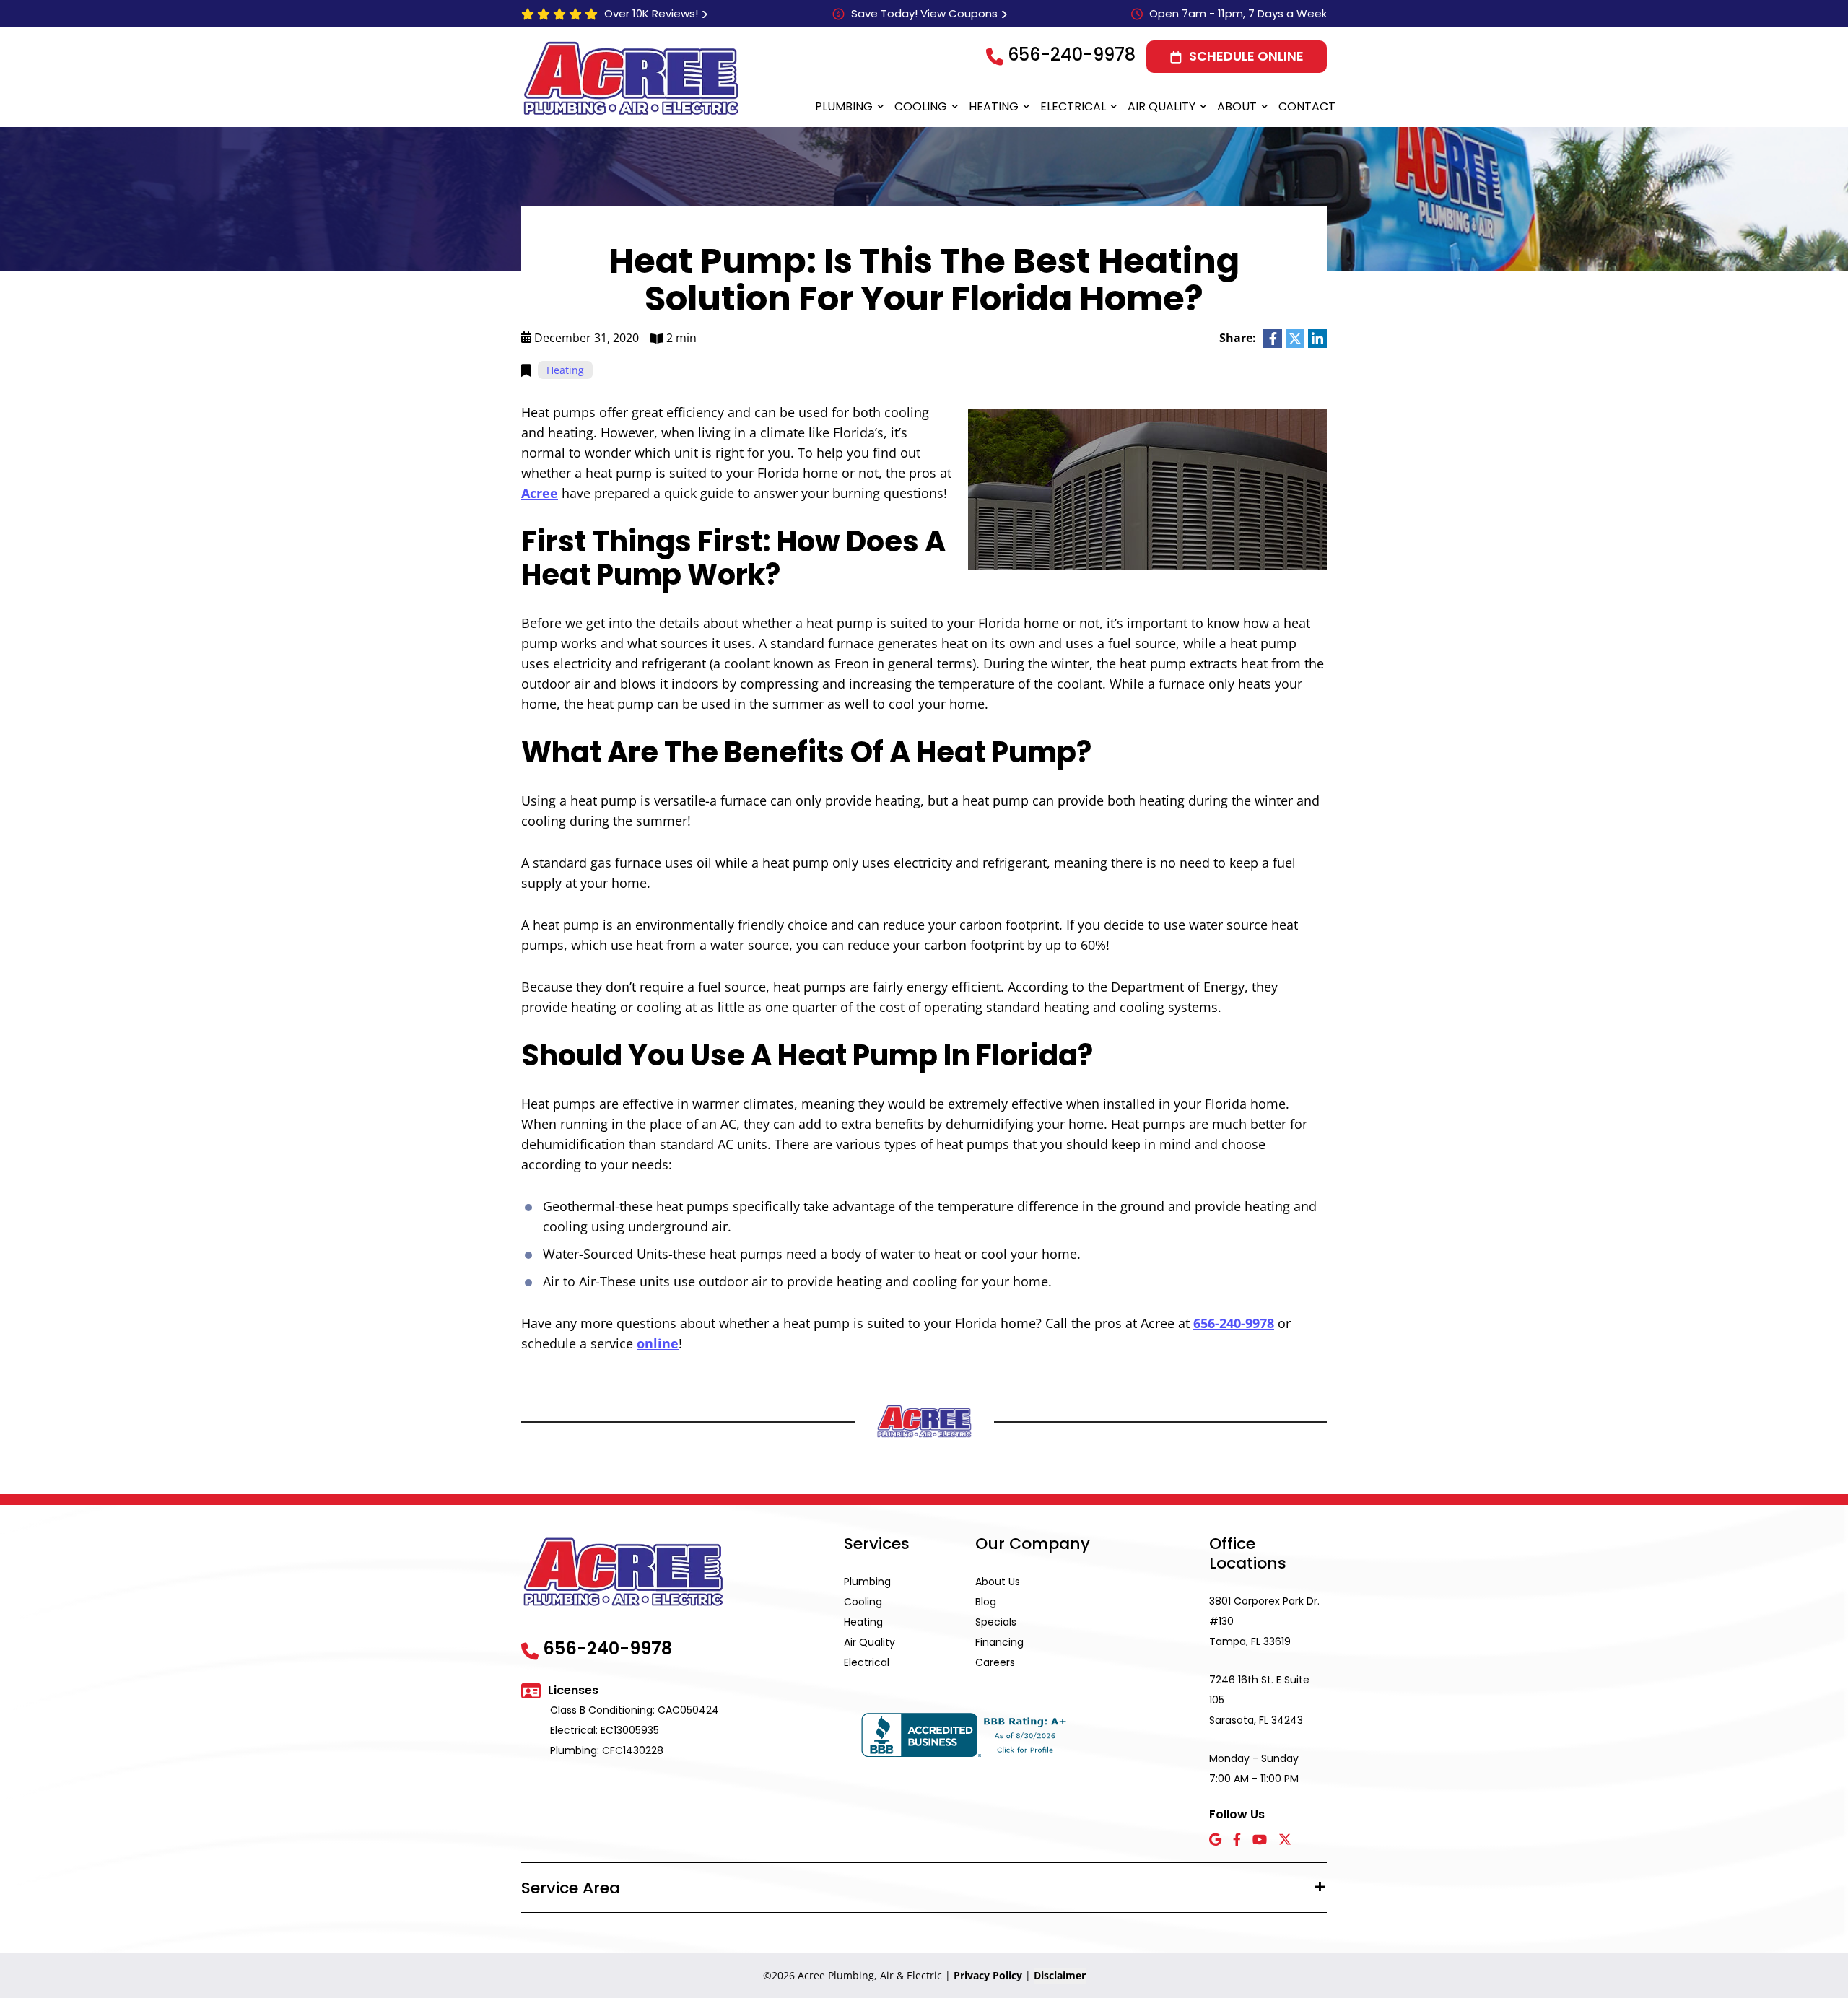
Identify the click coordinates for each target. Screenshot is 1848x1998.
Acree (540, 493)
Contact (1307, 106)
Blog (986, 1602)
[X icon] (1285, 1840)
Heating (994, 106)
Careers (995, 1662)
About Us (998, 1582)
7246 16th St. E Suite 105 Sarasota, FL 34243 (1259, 1700)
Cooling (921, 106)
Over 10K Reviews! (651, 13)
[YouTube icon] (1260, 1840)
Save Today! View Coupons (924, 13)
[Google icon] (1215, 1840)
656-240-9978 (1072, 54)
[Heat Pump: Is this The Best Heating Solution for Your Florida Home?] (1147, 488)
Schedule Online (1246, 56)
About (1237, 106)
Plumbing (844, 106)
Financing (999, 1642)
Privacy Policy (988, 1975)
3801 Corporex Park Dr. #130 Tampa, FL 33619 (1264, 1621)
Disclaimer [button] (1060, 1975)
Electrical (1073, 106)
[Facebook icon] (1237, 1840)
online (658, 1343)
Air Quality (1161, 106)
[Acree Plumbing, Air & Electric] (631, 78)
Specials (996, 1622)
